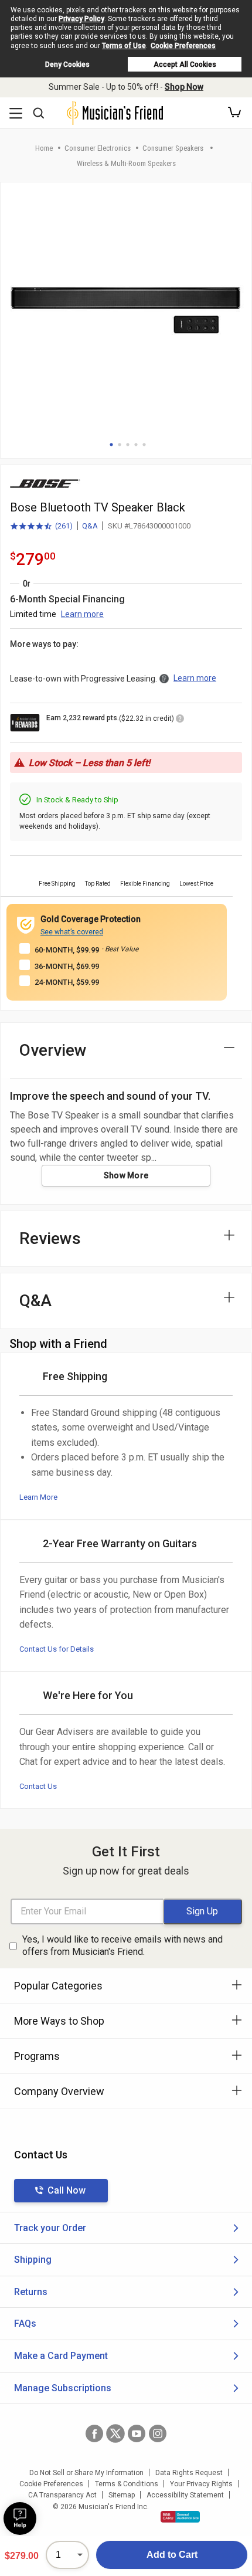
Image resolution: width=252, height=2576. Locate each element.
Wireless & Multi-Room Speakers (126, 163)
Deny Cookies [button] (67, 65)
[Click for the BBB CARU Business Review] (180, 2517)
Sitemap (122, 2495)
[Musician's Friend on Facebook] (94, 2433)
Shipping (33, 2260)
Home (44, 148)
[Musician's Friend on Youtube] (137, 2433)
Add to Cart (172, 2555)
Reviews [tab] (50, 1238)
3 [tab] (128, 445)
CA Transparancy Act (62, 2495)
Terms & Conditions (127, 2484)
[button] (234, 113)
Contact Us (38, 1786)
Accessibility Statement (185, 2495)
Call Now (67, 2190)
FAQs (25, 2324)
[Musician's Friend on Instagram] (158, 2433)
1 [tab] (111, 445)
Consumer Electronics (98, 148)
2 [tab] (120, 445)
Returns (31, 2292)
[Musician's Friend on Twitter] (115, 2433)
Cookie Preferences (183, 46)
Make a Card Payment (61, 2356)
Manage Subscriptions (63, 2388)
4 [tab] (136, 445)
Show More (126, 1175)
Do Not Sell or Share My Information (86, 2473)
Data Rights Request (189, 2473)
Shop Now (184, 87)
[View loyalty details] (180, 720)
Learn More (38, 1497)
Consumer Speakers (174, 148)
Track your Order (50, 2228)
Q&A (90, 526)
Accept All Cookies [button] (185, 65)
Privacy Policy (81, 19)
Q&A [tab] (35, 1301)
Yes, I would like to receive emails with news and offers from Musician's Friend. (122, 1945)
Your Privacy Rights (201, 2484)
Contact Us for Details (57, 1649)
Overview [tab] (53, 1050)
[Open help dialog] (20, 2519)
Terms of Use (124, 46)
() (41, 527)
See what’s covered (72, 932)
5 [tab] (144, 445)
